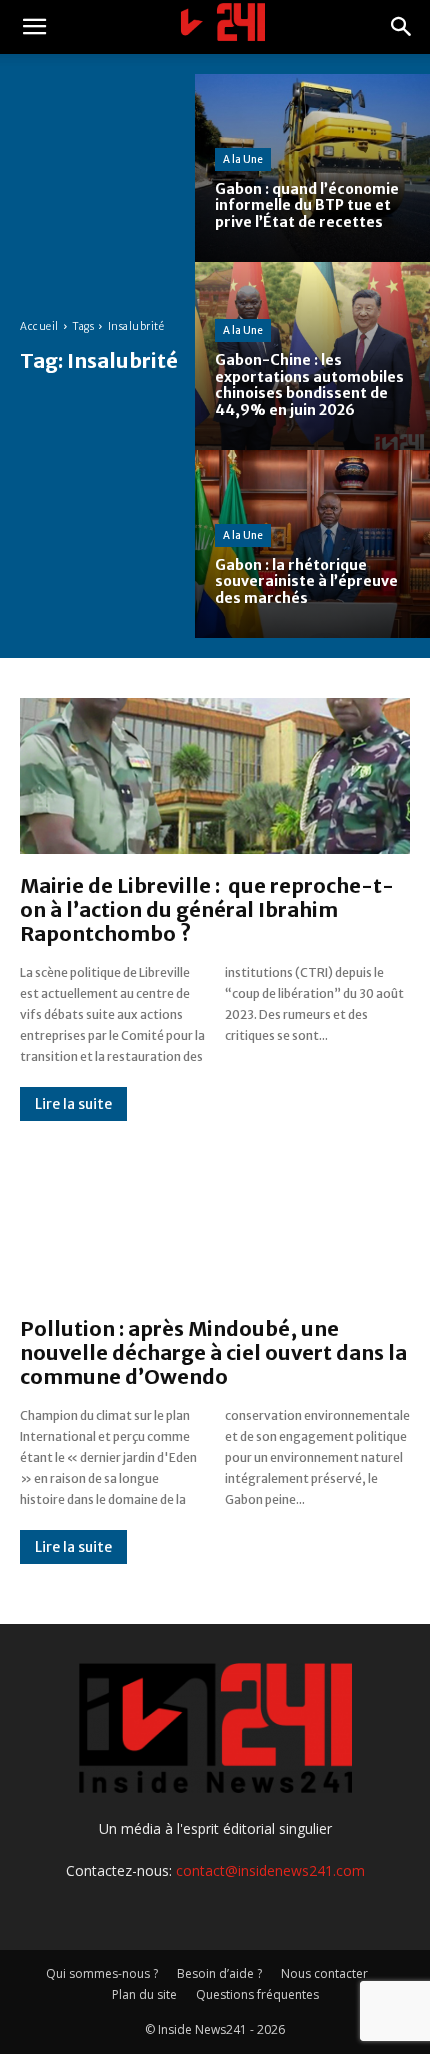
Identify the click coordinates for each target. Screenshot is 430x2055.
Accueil (39, 326)
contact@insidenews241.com (270, 1870)
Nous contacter (324, 1973)
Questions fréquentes (257, 1994)
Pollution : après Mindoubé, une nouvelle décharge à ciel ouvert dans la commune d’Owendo (213, 1352)
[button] (34, 27)
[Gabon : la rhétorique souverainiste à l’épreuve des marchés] (312, 544)
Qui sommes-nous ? (102, 1973)
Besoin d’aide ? (219, 1973)
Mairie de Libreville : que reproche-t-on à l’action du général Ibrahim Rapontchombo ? (207, 909)
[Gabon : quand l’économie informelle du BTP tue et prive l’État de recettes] (312, 168)
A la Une (243, 159)
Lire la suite (73, 1104)
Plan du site (144, 1994)
